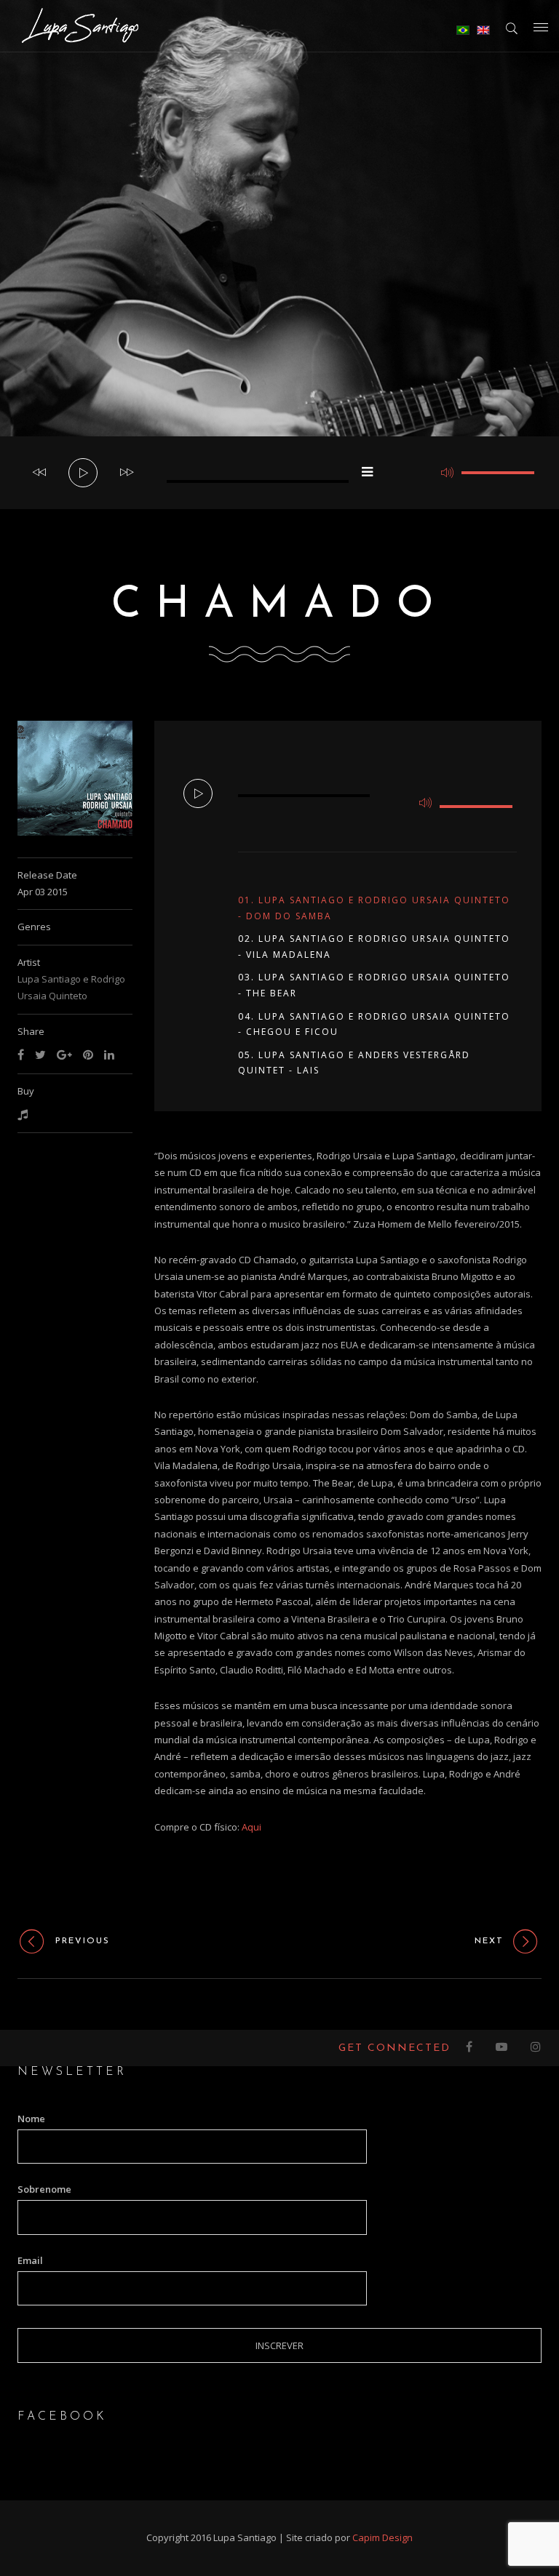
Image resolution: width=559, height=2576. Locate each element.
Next (489, 1941)
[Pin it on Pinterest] (88, 1055)
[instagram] (536, 2048)
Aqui (251, 1827)
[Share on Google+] (64, 1055)
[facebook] (470, 2048)
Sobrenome (44, 2189)
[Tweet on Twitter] (40, 1055)
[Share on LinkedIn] (109, 1055)
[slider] (498, 473)
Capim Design (382, 2537)
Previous (83, 1941)
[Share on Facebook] (21, 1055)
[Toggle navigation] (541, 27)
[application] (279, 473)
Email (30, 2260)
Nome (31, 2119)
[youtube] (502, 2048)
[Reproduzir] (84, 473)
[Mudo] (447, 473)
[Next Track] (127, 473)
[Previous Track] (39, 473)
